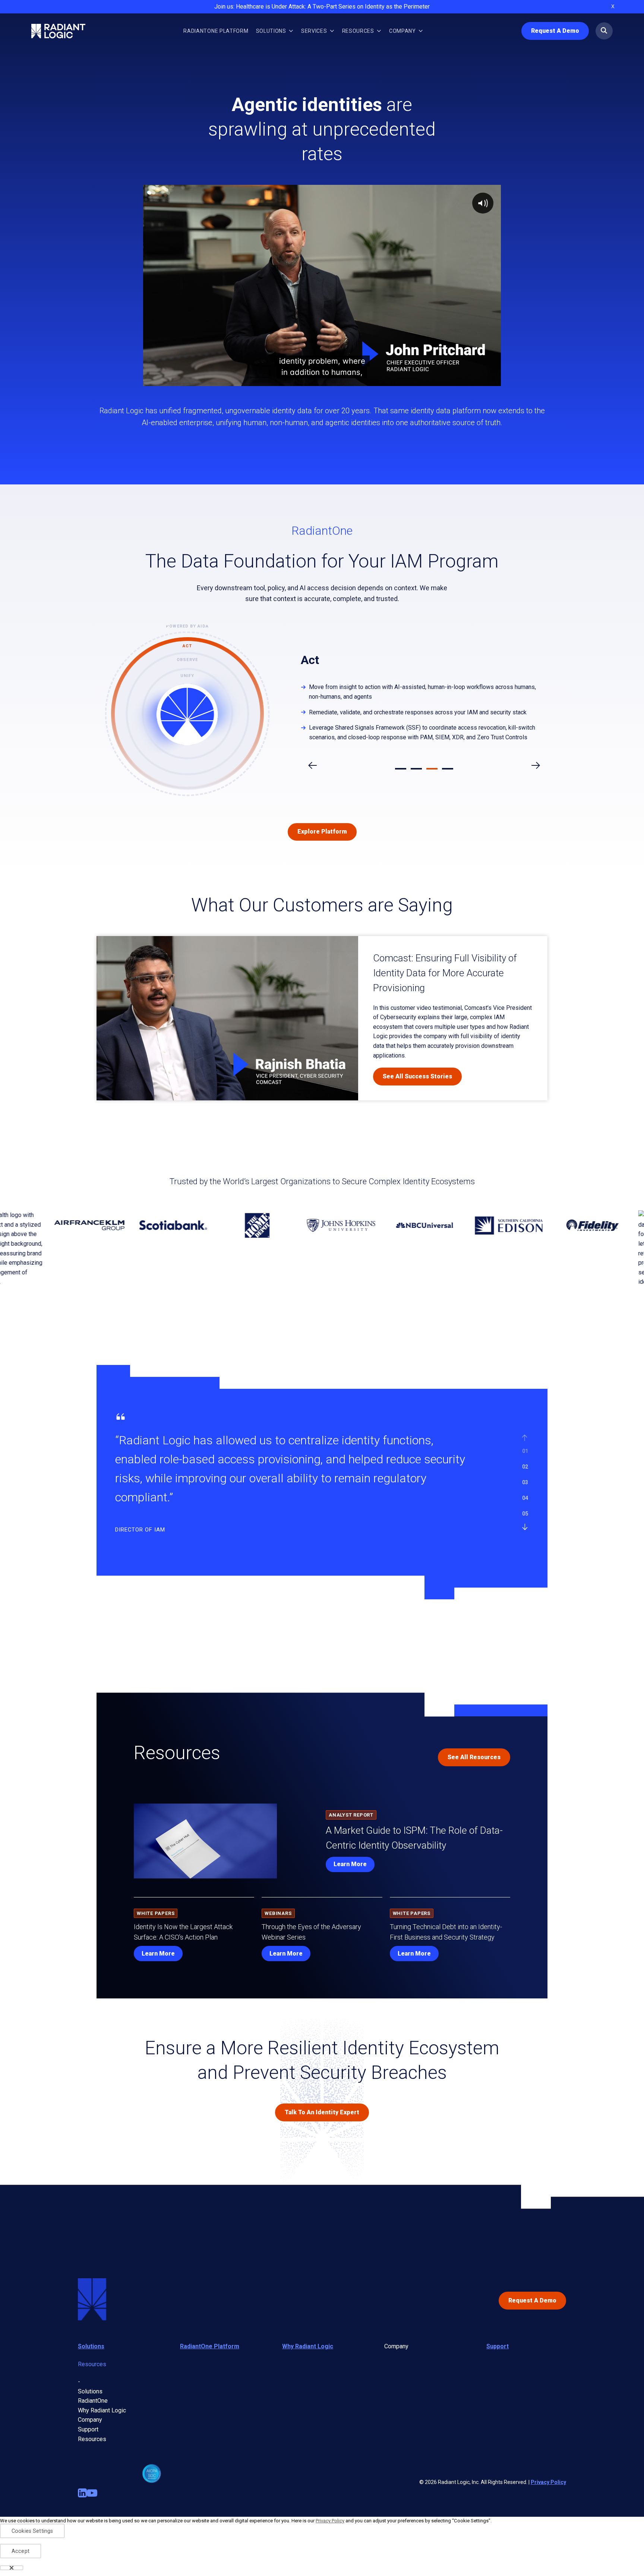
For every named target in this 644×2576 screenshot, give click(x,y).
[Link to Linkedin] (82, 2493)
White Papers (156, 1913)
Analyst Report (351, 1815)
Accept (20, 2551)
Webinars (278, 1913)
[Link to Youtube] (92, 2493)
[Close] (12, 2568)
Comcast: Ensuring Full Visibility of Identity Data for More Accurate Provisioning (445, 973)
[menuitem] (216, 31)
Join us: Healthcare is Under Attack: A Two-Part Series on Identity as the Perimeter (322, 7)
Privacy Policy (548, 2482)
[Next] (525, 1527)
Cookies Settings (32, 2531)
